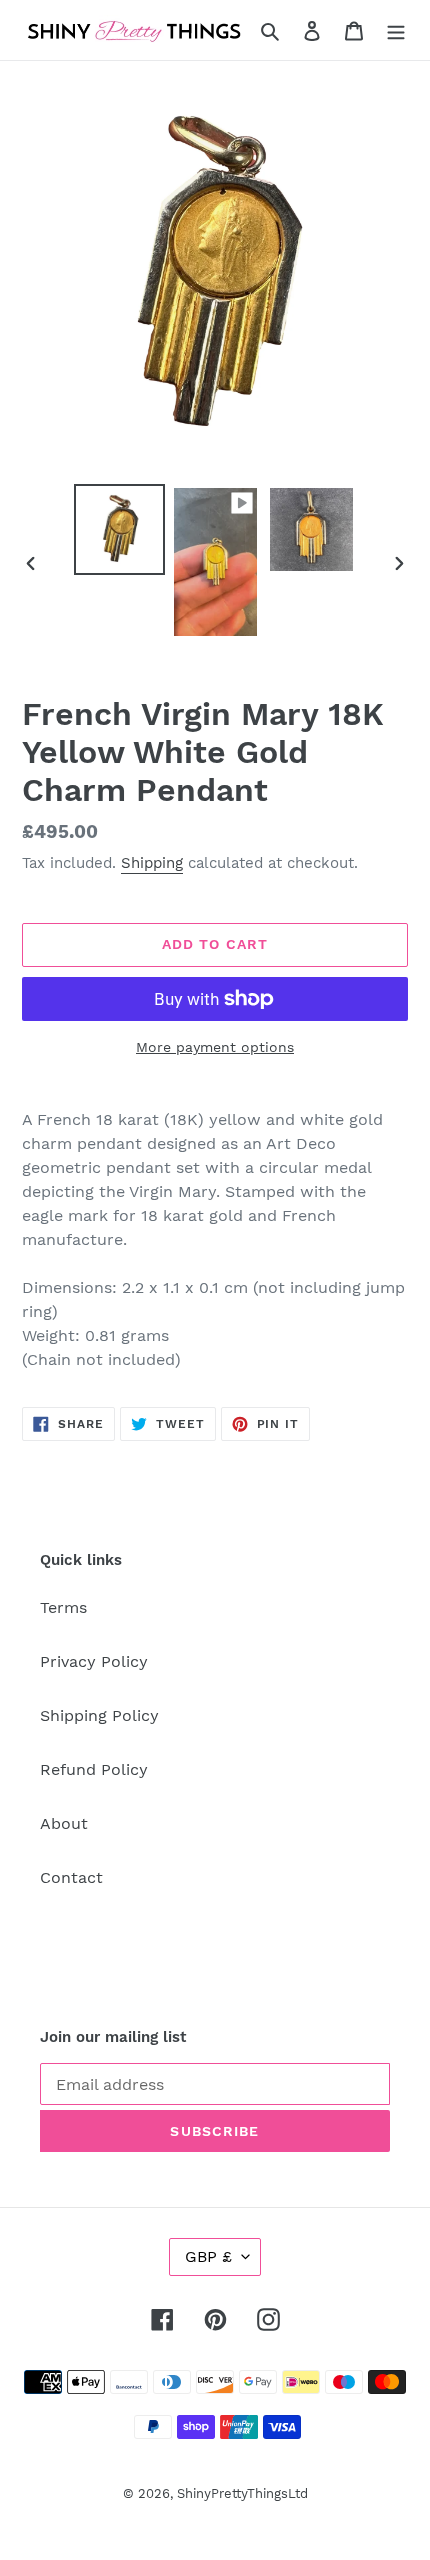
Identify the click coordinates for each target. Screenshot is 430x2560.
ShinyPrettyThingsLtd (242, 2493)
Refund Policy (94, 1769)
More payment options (215, 1047)
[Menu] (396, 30)
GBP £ (208, 2256)
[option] (120, 529)
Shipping (152, 863)
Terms (63, 1607)
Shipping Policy (99, 1715)
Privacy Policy (94, 1661)
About (64, 1823)
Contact (71, 1877)
